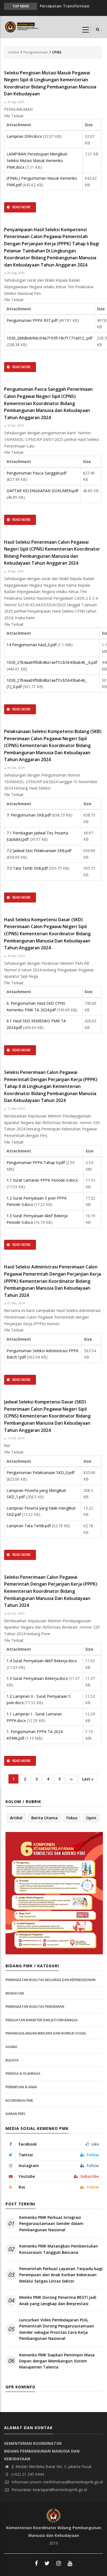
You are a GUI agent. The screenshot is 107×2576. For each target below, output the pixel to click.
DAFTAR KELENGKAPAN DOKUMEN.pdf (42, 491)
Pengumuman (36, 52)
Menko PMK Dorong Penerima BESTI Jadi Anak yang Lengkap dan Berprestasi (58, 2300)
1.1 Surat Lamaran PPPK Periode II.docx (42, 1180)
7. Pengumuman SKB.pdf (29, 815)
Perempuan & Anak (21, 2087)
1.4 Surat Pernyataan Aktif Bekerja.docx (42, 1661)
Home (14, 52)
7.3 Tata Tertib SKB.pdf (27, 868)
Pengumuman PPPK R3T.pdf (32, 320)
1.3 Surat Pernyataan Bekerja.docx (37, 1678)
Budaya (12, 2060)
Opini (91, 1818)
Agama (11, 2047)
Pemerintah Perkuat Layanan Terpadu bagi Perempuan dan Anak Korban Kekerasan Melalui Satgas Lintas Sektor (61, 2275)
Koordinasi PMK (19, 2101)
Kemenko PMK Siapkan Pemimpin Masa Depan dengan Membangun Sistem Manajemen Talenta (57, 2361)
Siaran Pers (15, 2114)
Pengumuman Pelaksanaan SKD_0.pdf (40, 1472)
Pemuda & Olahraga (23, 2074)
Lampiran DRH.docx (24, 136)
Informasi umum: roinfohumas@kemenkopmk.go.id (57, 2482)
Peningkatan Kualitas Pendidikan (35, 2007)
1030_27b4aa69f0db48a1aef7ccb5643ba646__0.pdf (52, 662)
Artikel (16, 1818)
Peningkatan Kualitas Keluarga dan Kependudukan (50, 1980)
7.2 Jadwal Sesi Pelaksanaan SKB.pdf (39, 851)
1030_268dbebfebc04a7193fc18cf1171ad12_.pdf (49, 338)
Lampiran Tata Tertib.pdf (29, 1526)
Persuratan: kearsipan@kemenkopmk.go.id (49, 2490)
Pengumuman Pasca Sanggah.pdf (36, 473)
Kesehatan (15, 1993)
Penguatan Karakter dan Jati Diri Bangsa (42, 2020)
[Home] (22, 26)
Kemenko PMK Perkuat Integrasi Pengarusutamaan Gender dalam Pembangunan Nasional (51, 2224)
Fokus (72, 1818)
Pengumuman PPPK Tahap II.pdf (36, 1162)
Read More (21, 207)
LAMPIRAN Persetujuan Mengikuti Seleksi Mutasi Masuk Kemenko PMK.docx (37, 160)
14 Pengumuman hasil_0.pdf (32, 645)
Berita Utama (44, 1818)
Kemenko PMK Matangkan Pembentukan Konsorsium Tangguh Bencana (59, 2249)
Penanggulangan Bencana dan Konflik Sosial (46, 2033)
